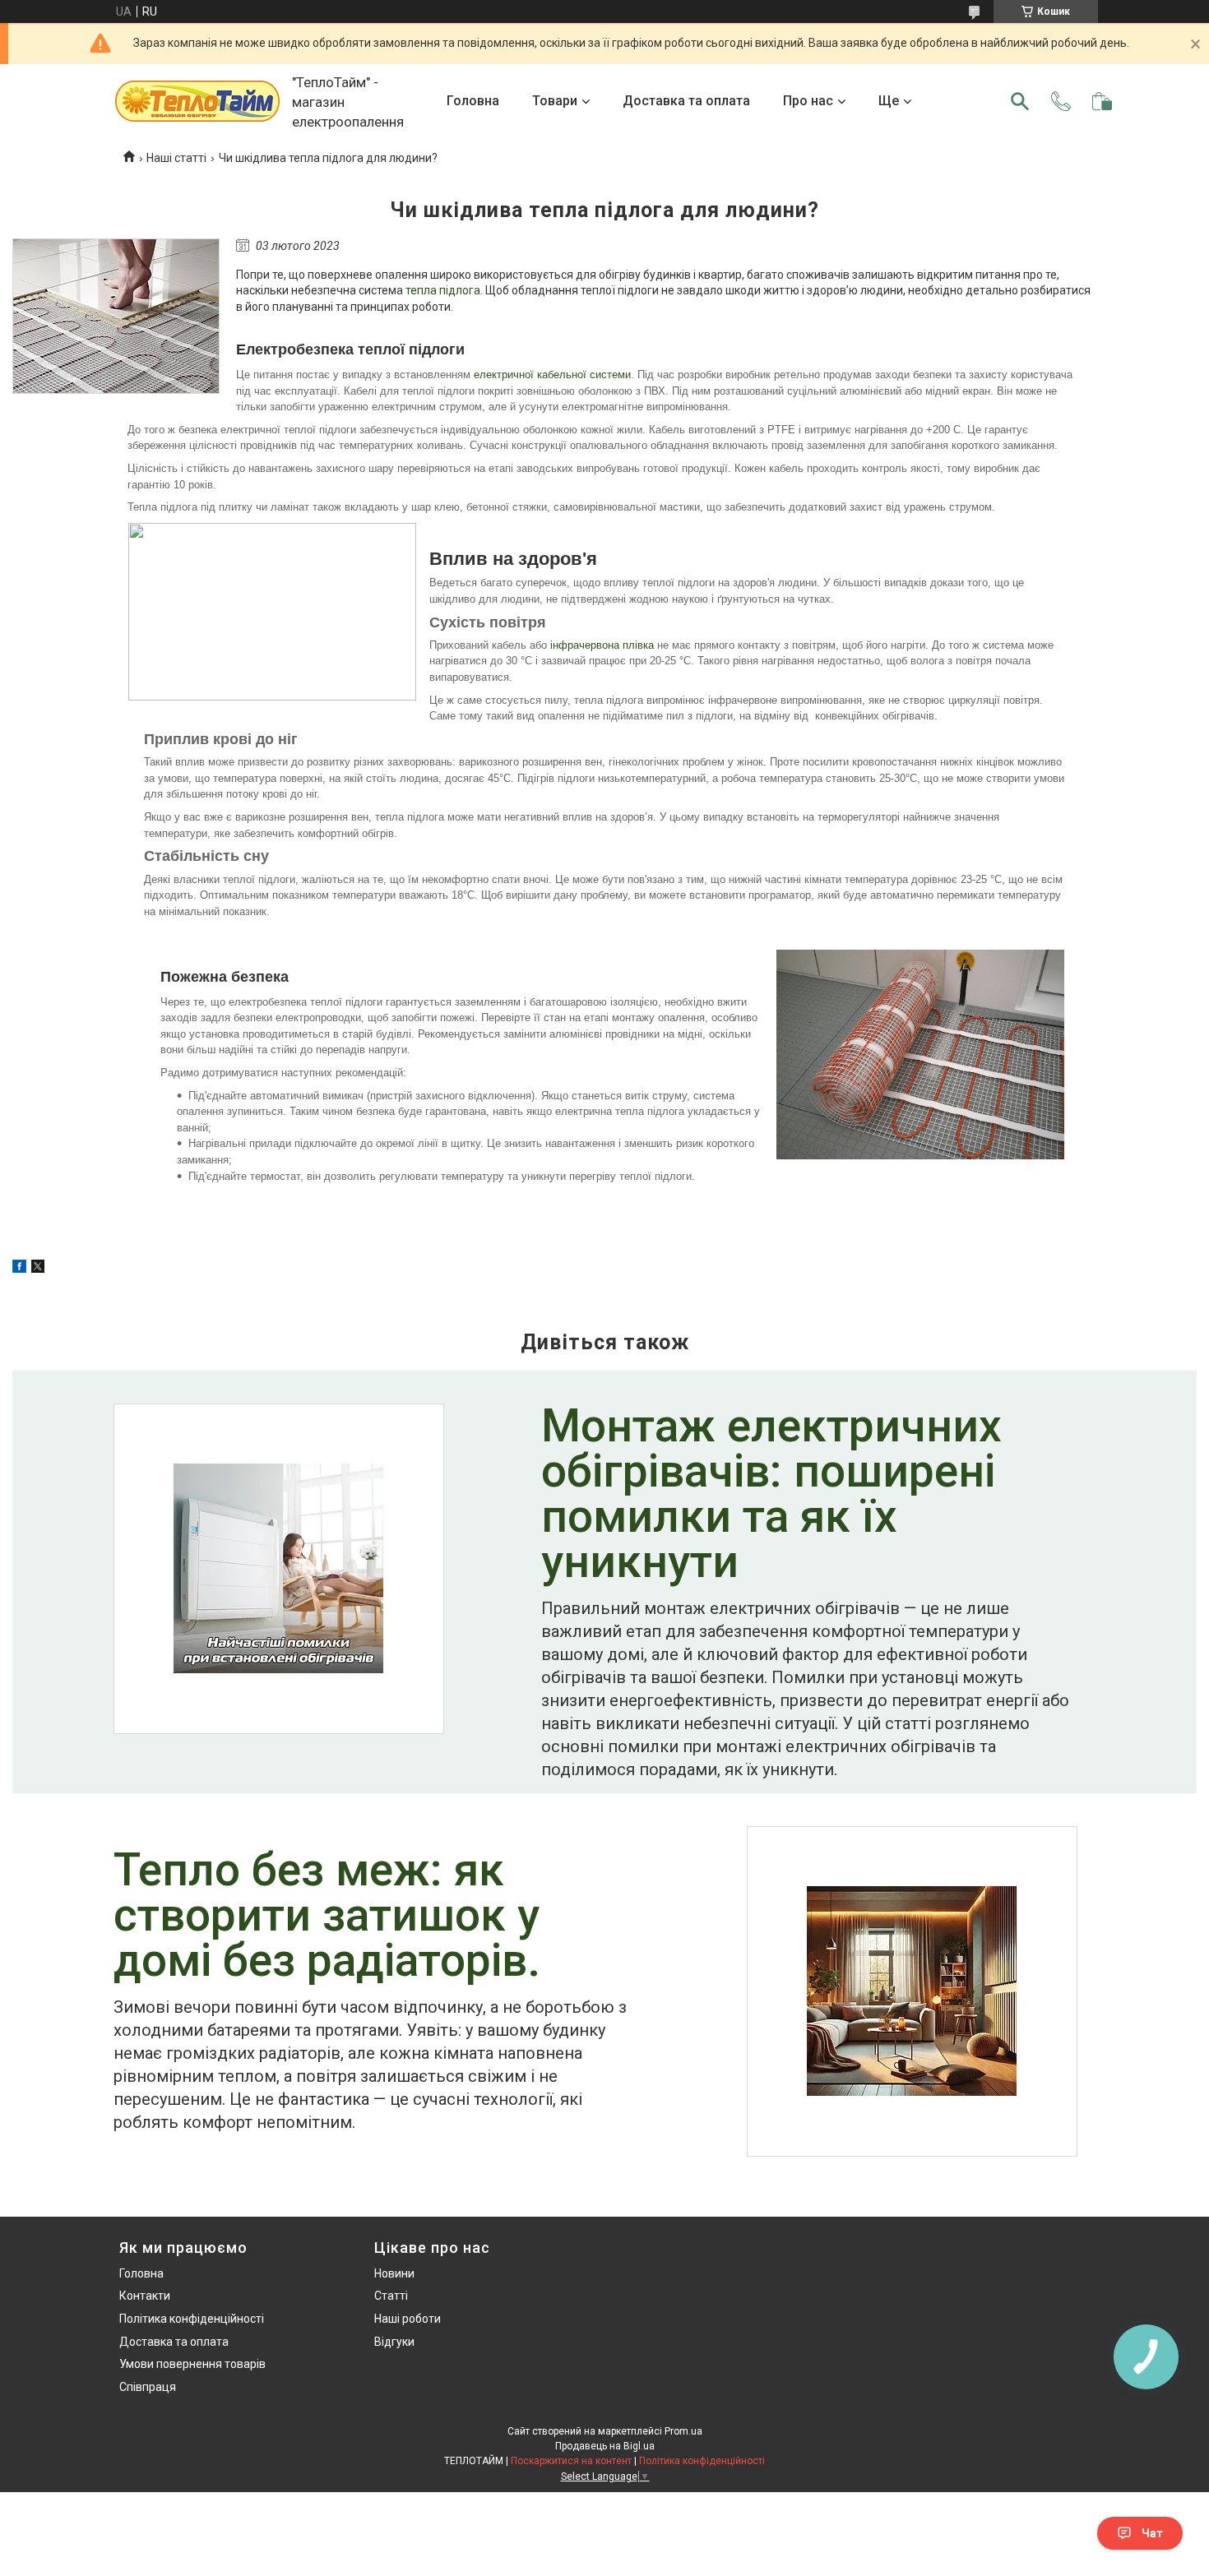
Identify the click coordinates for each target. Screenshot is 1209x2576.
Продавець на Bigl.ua (605, 2446)
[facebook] (19, 1269)
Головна (473, 101)
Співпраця (148, 2387)
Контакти (145, 2296)
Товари (555, 101)
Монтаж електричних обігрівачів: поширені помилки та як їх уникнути (771, 1496)
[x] (38, 1269)
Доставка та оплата (686, 101)
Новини (394, 2273)
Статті (391, 2296)
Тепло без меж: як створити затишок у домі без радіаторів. (327, 1917)
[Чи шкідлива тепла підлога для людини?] (116, 316)
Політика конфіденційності (192, 2319)
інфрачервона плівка (602, 645)
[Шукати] (1020, 101)
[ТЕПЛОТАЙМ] (197, 101)
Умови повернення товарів (192, 2364)
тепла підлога (443, 290)
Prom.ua (683, 2431)
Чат (1152, 2533)
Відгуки (394, 2342)
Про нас (808, 101)
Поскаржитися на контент (571, 2461)
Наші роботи (408, 2319)
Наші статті (176, 158)
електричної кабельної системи (552, 375)
